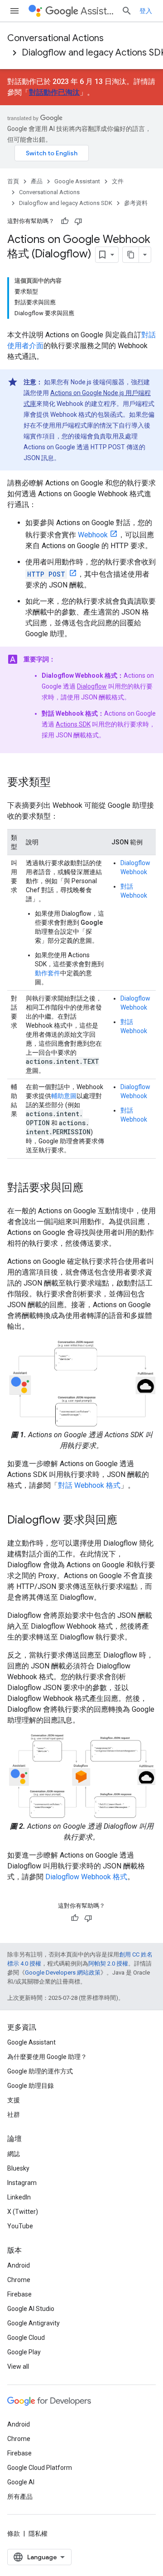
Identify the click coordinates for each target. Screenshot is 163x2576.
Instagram (22, 2183)
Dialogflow (92, 686)
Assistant (97, 11)
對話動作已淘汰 (54, 92)
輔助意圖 (64, 1096)
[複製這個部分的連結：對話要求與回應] (92, 1188)
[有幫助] (65, 221)
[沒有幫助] (78, 221)
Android (19, 2265)
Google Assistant (77, 181)
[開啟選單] (14, 11)
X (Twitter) (23, 2212)
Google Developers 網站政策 (63, 1973)
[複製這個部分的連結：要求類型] (60, 783)
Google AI (21, 2482)
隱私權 (38, 2534)
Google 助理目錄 (31, 2086)
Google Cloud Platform (40, 2468)
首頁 (13, 181)
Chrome (19, 2280)
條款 (14, 2534)
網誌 (14, 2154)
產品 (37, 181)
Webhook (93, 535)
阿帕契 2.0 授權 (108, 1963)
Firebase (19, 2294)
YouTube (20, 2226)
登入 (146, 11)
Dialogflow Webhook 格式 (86, 1877)
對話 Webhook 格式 (89, 1485)
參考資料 (136, 203)
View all (18, 2366)
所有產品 (20, 2497)
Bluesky (18, 2168)
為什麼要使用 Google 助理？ (47, 2057)
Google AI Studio (31, 2309)
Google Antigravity (34, 2323)
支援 (14, 2100)
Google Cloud (26, 2338)
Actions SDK (73, 724)
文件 (118, 181)
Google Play (24, 2352)
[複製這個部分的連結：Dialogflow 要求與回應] (126, 1521)
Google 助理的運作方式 (40, 2071)
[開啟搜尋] (127, 11)
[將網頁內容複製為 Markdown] (131, 255)
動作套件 (48, 973)
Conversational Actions (55, 38)
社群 (14, 2115)
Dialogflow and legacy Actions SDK (66, 203)
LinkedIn (19, 2197)
